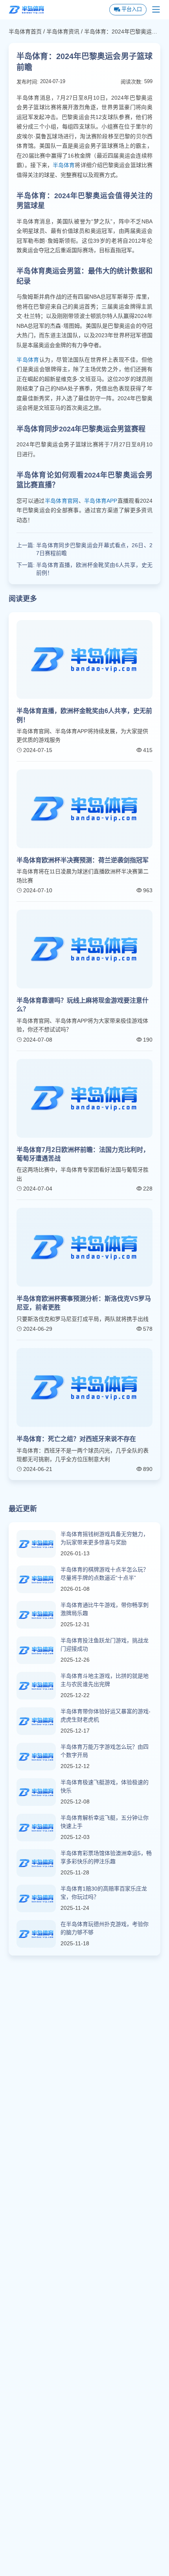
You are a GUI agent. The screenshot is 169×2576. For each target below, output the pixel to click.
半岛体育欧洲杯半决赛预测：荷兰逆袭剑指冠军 (83, 860)
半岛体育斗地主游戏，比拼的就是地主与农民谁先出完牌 (105, 1680)
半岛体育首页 (25, 32)
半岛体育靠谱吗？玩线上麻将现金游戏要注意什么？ (83, 1005)
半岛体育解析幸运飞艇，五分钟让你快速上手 (105, 1822)
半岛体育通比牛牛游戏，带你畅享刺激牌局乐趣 (105, 1609)
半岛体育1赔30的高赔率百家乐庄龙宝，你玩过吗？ (104, 1893)
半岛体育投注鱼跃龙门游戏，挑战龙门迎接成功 (105, 1645)
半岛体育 (64, 165)
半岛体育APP (101, 501)
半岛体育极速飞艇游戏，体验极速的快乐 (105, 1786)
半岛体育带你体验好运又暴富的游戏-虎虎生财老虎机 (106, 1715)
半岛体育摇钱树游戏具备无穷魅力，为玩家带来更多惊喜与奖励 (105, 1538)
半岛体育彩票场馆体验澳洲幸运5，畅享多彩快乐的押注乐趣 (106, 1857)
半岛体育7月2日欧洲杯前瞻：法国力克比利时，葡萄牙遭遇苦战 (83, 1154)
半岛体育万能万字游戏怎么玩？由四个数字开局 (105, 1751)
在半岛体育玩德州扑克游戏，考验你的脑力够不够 (105, 1928)
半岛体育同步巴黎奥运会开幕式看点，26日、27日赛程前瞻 (94, 549)
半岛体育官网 (62, 501)
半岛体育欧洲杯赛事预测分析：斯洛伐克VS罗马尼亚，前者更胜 (84, 1303)
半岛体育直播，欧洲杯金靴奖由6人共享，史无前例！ (94, 569)
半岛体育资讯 (63, 32)
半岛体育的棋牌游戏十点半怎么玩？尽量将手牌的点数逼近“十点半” (105, 1574)
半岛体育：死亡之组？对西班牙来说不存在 (76, 1439)
